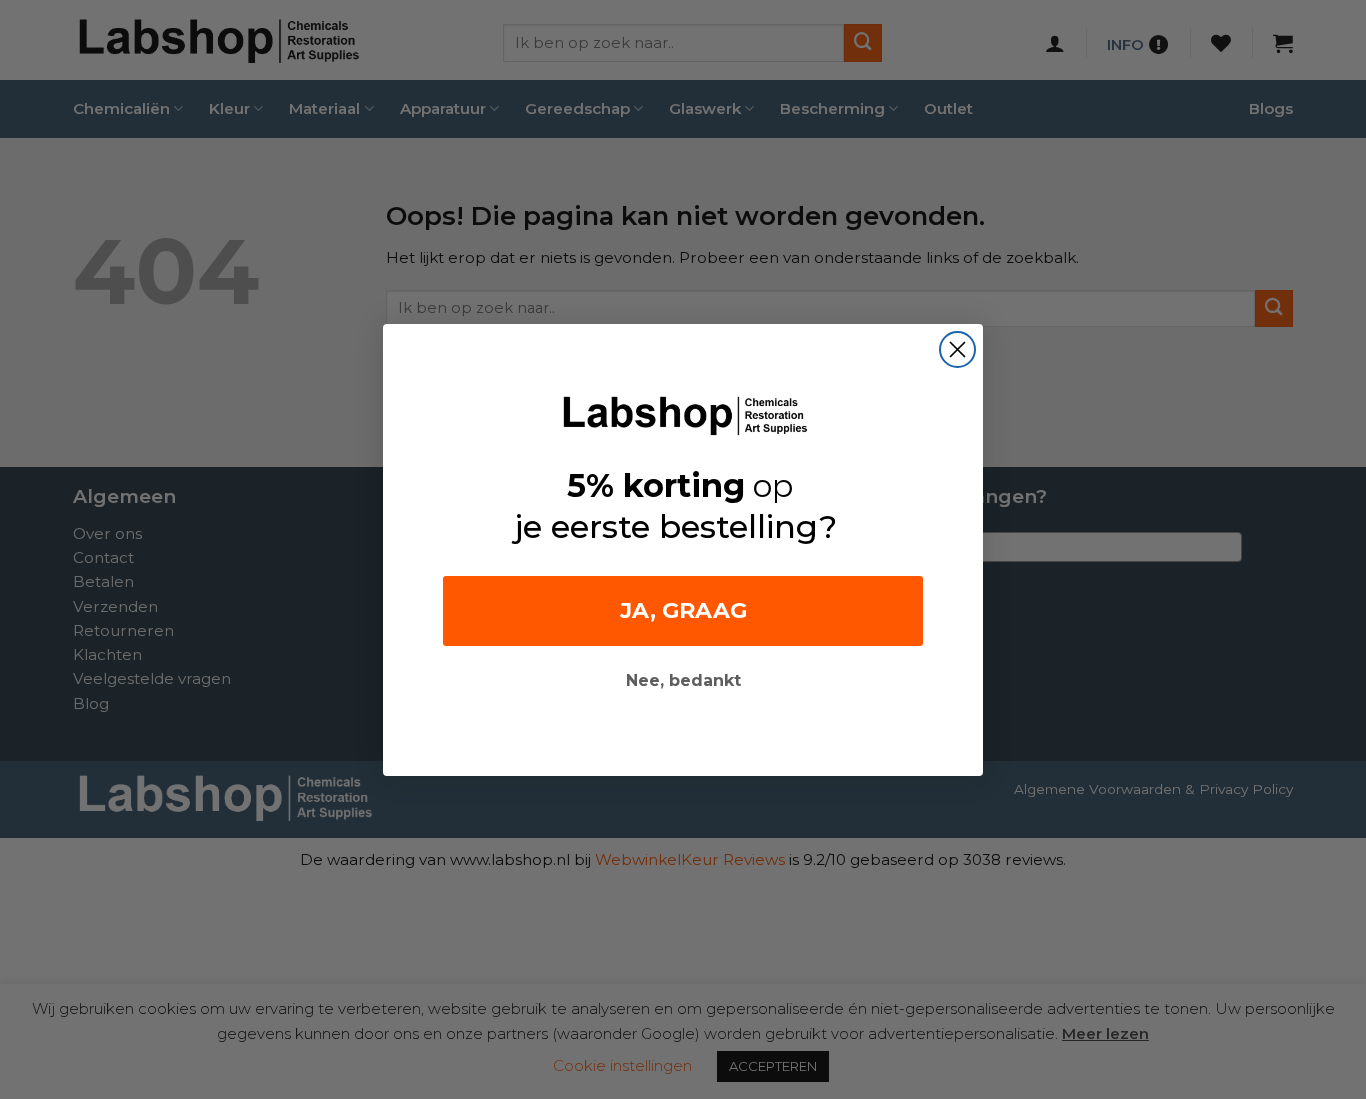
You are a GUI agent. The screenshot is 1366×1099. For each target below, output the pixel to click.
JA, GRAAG (683, 610)
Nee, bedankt (683, 680)
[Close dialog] (957, 349)
